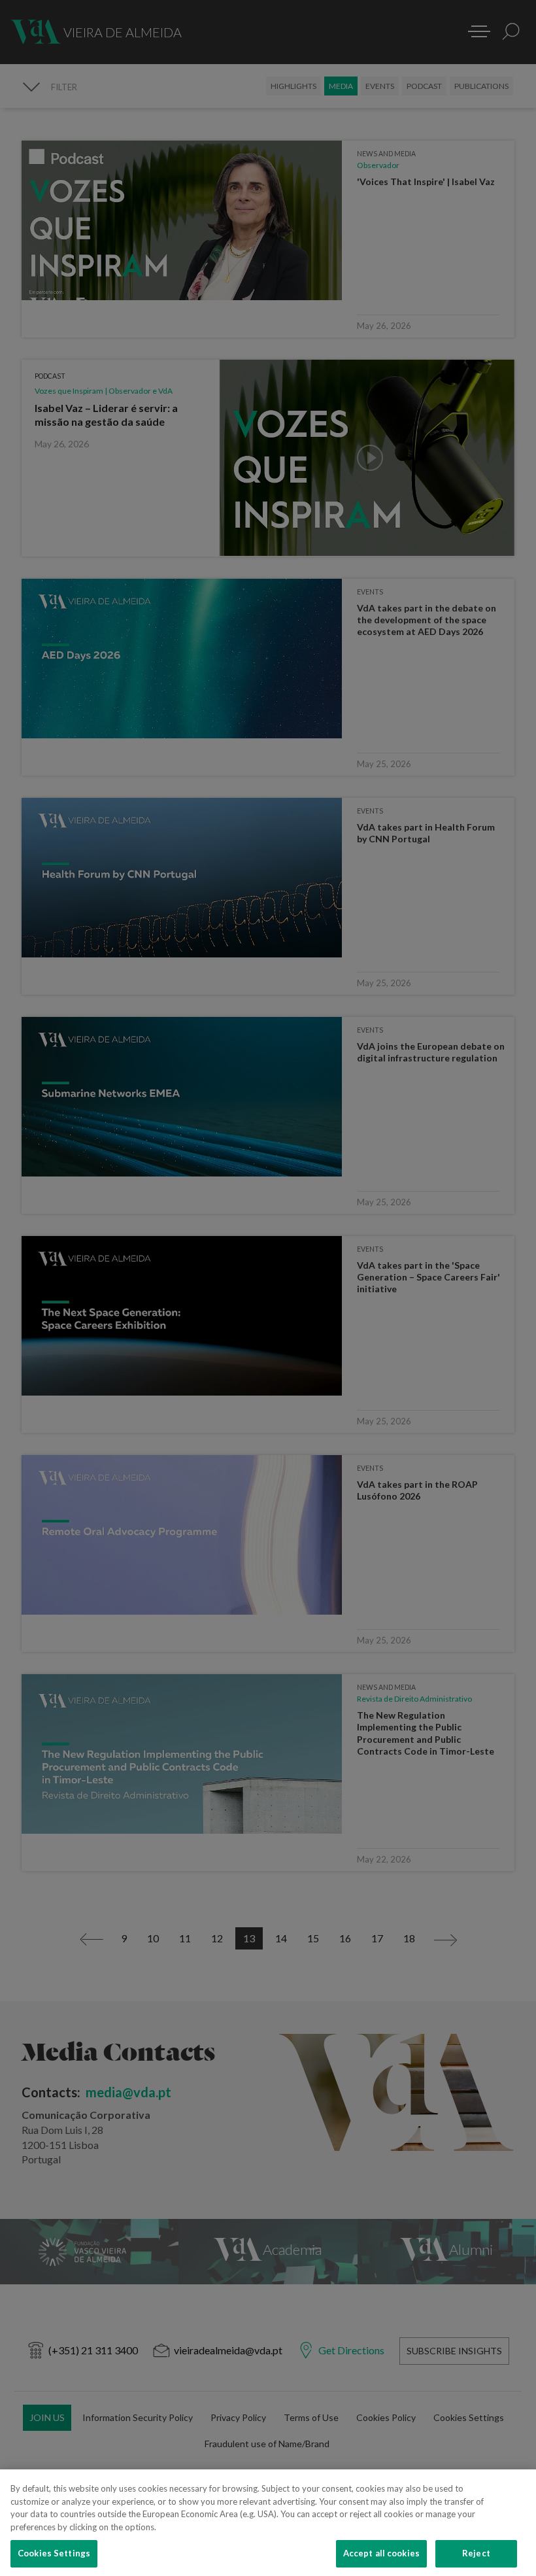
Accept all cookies (381, 2553)
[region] (268, 2523)
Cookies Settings (54, 2553)
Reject (476, 2553)
